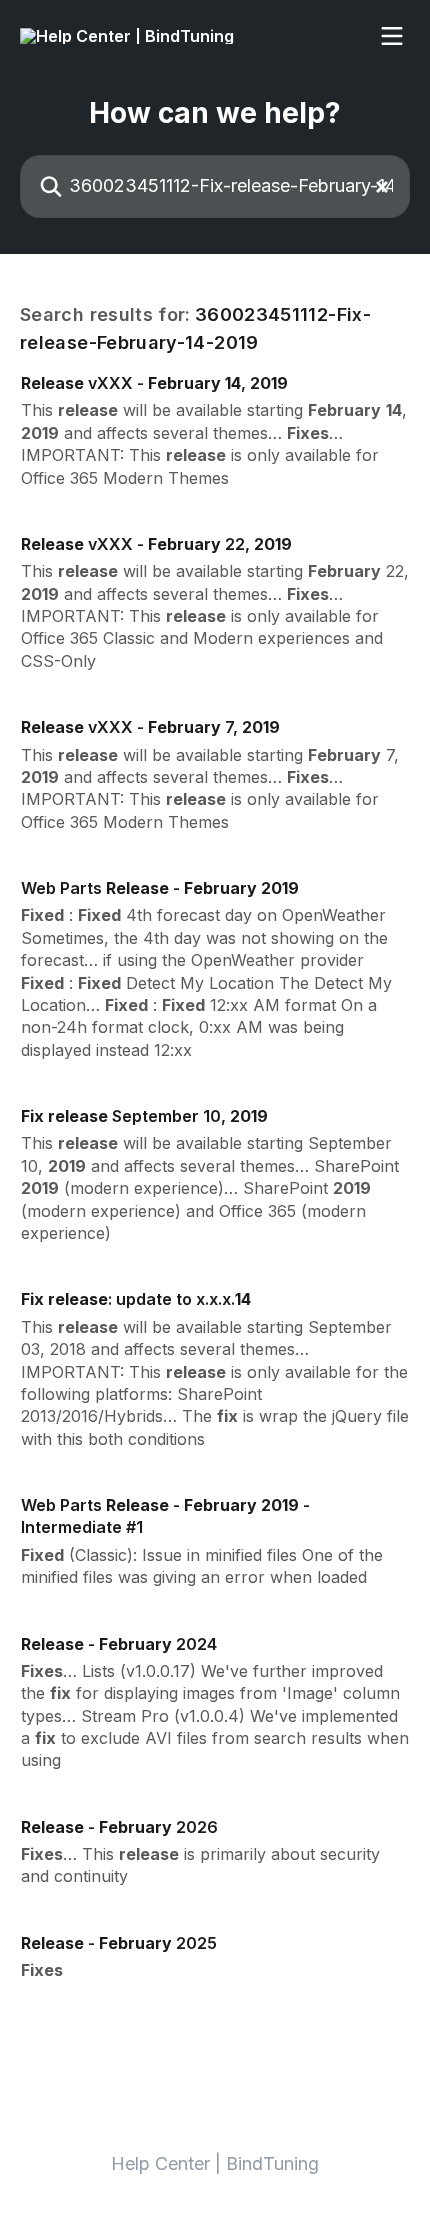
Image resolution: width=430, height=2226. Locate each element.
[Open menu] (392, 36)
